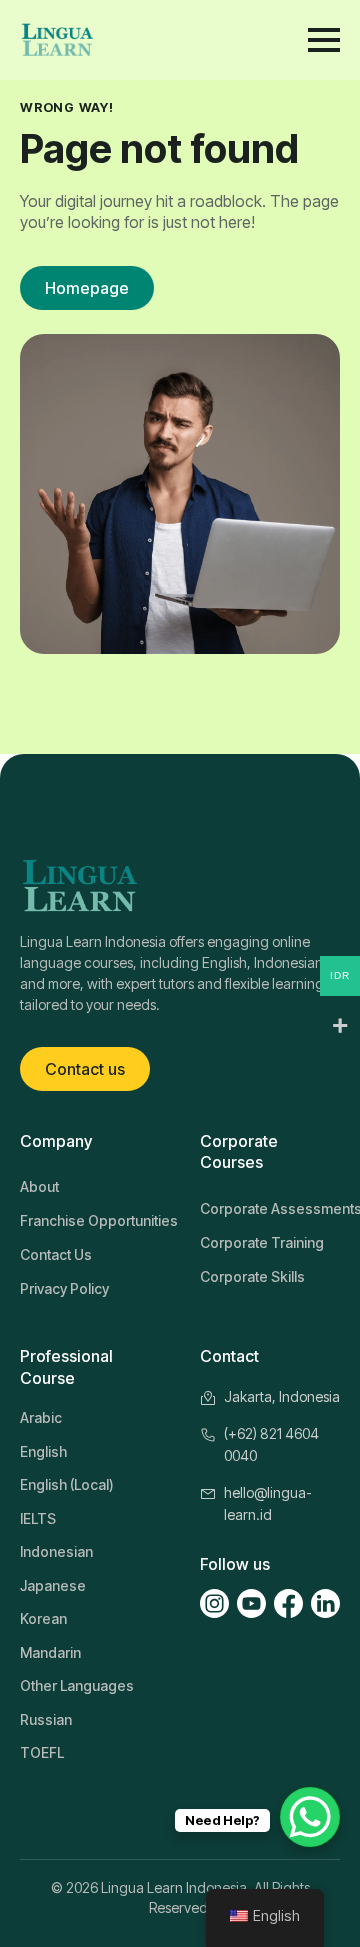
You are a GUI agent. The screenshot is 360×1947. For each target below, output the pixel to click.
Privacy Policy (64, 1288)
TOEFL (42, 1752)
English (43, 1451)
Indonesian (56, 1551)
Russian (46, 1719)
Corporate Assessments (270, 1208)
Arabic (41, 1417)
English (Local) (67, 1484)
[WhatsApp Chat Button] (310, 1817)
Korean (43, 1618)
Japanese (53, 1585)
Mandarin (50, 1652)
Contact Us (56, 1254)
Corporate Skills (252, 1276)
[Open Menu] (324, 40)
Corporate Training (262, 1242)
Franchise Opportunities (90, 1220)
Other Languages (77, 1685)
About (39, 1186)
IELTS (38, 1518)
